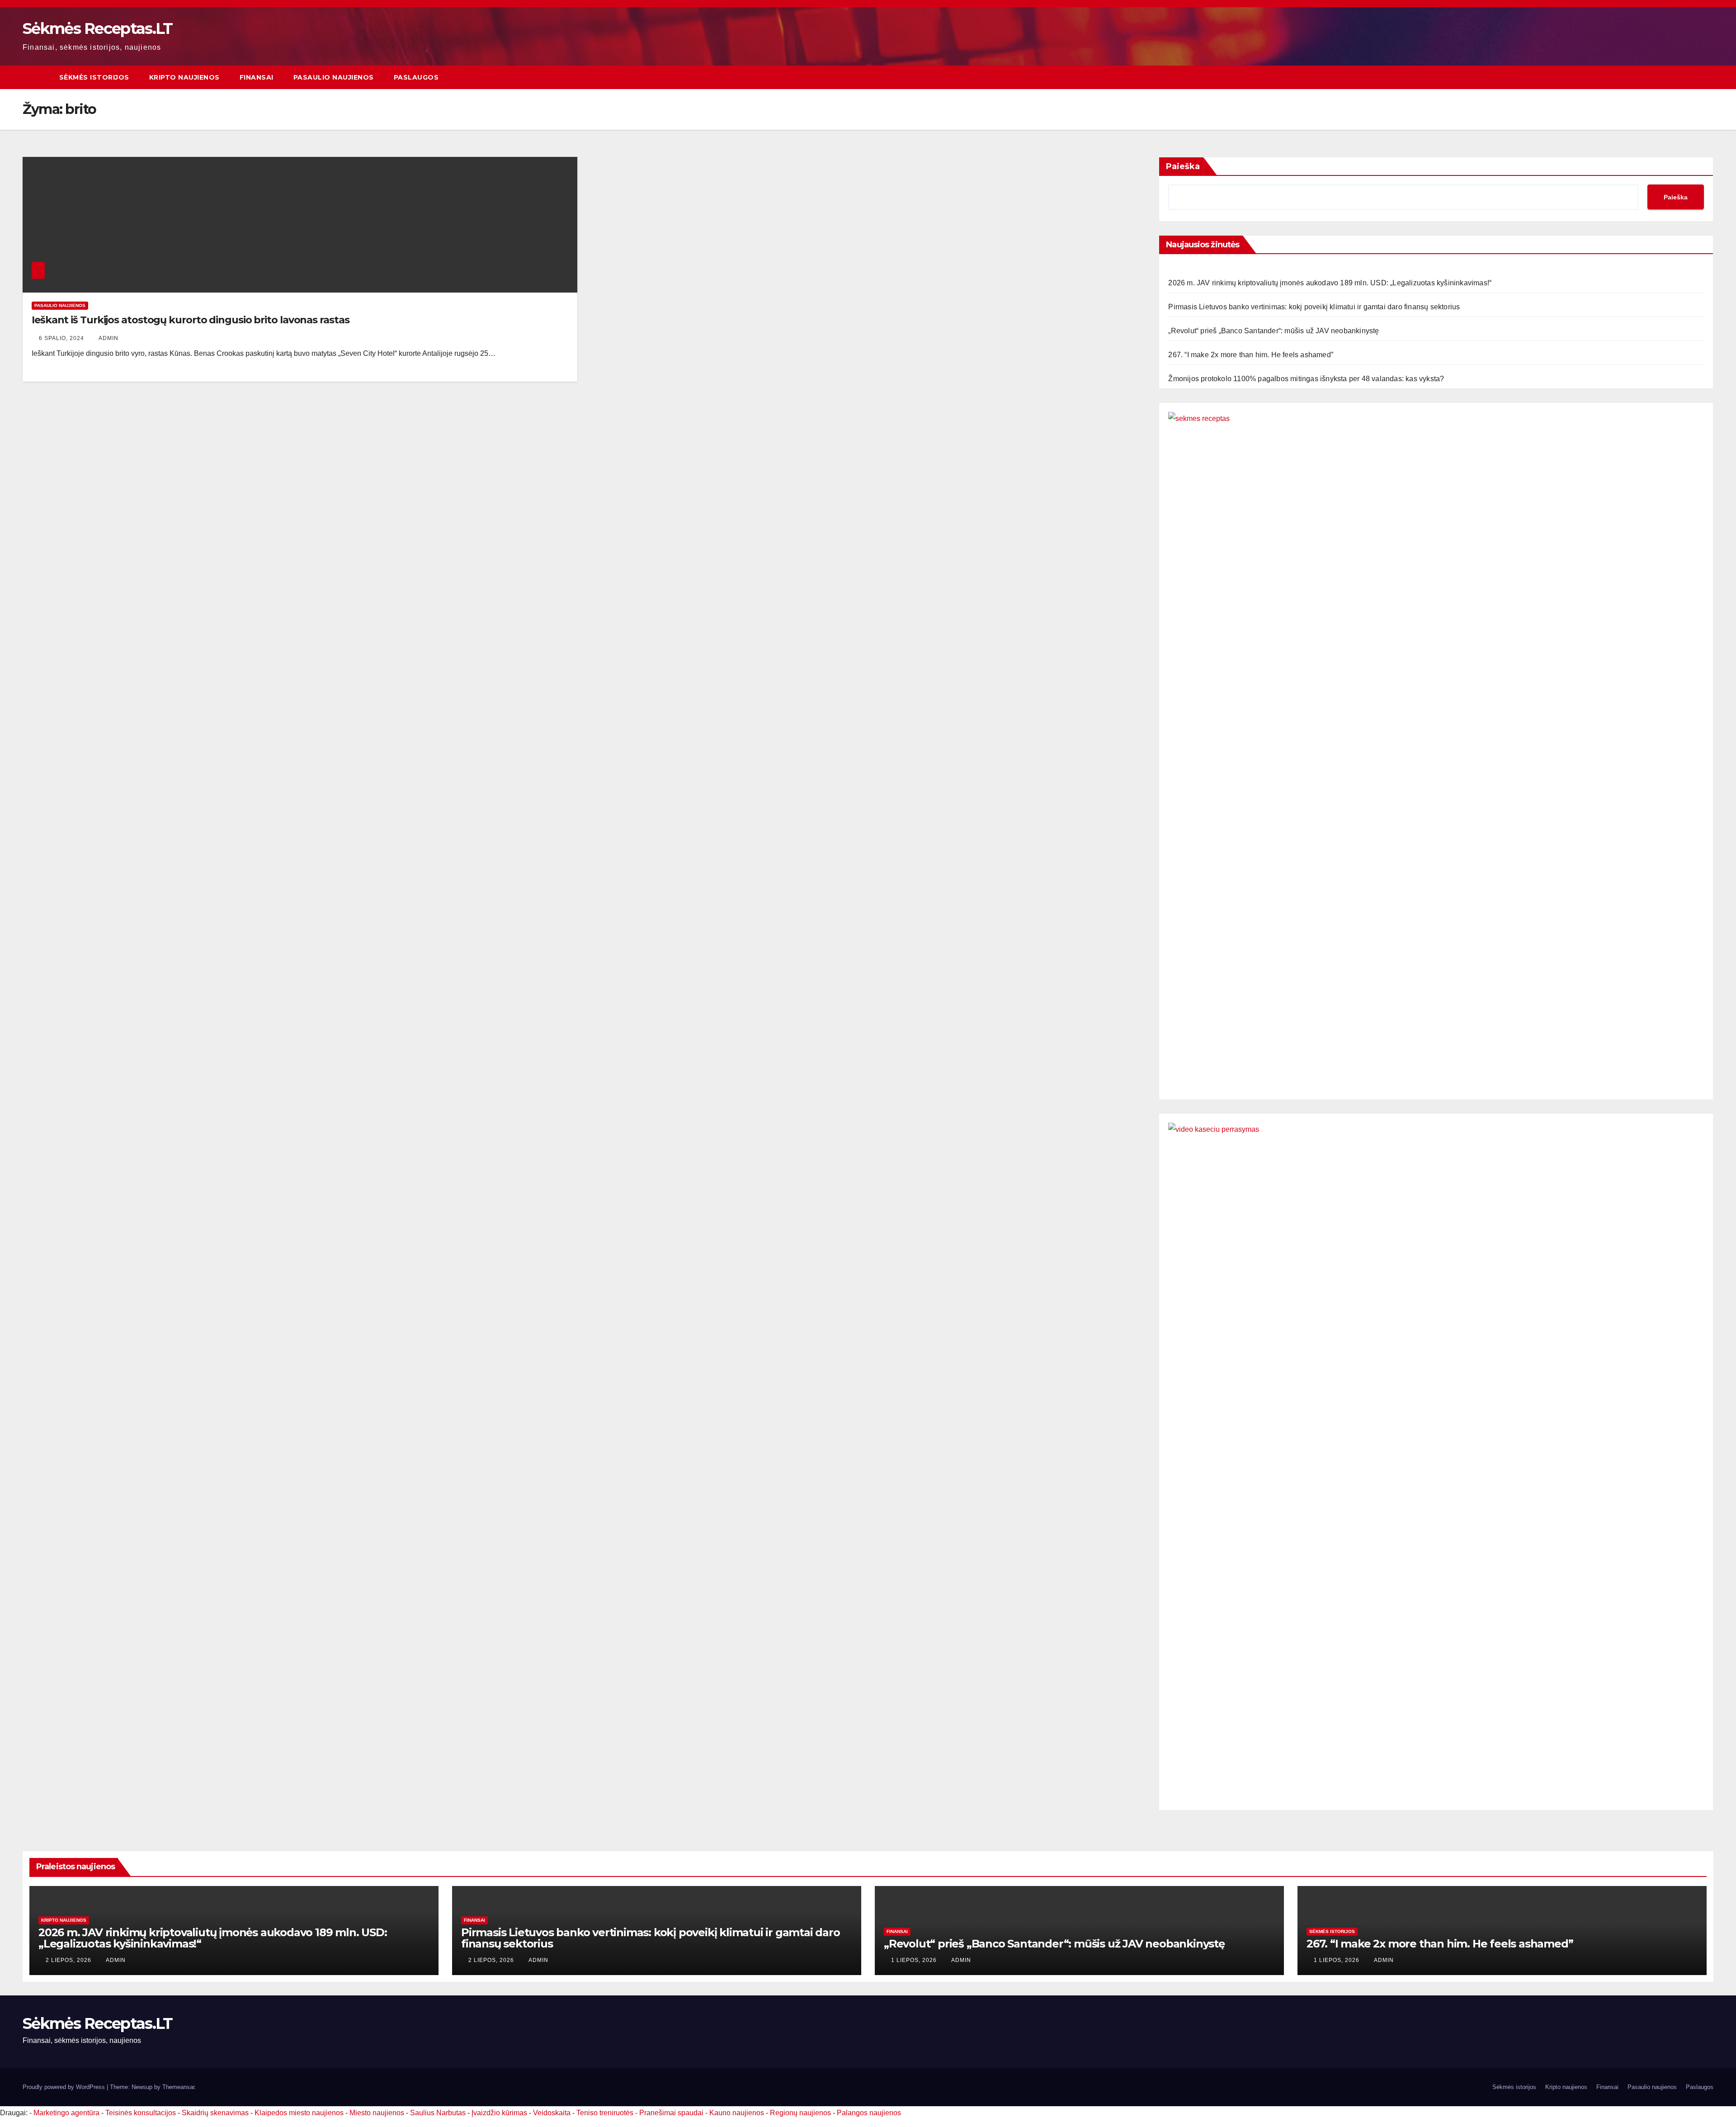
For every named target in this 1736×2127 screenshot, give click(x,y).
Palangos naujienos (869, 2113)
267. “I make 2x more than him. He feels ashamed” (1251, 355)
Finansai (257, 77)
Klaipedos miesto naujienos (299, 2113)
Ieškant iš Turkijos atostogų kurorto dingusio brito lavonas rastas (190, 320)
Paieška (1183, 166)
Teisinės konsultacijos (141, 2113)
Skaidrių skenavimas (215, 2113)
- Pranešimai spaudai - (672, 2113)
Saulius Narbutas (438, 2113)
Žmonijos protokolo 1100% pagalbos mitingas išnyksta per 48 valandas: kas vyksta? (1306, 379)
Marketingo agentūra (66, 2113)
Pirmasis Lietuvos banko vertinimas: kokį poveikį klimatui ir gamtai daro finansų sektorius (1314, 307)
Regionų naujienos (800, 2113)
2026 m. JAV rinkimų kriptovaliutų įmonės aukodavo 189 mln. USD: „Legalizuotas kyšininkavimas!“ (1330, 283)
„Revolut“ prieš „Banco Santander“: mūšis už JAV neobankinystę (1274, 331)
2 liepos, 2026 (69, 1960)
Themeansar (178, 2087)
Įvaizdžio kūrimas (499, 2113)
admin (108, 338)
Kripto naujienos (184, 77)
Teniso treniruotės (605, 2113)
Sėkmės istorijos (94, 77)
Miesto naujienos (377, 2113)
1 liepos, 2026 (915, 1960)
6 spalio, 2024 (62, 338)
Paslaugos (416, 77)
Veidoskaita (552, 2113)
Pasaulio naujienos (334, 77)
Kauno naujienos (737, 2113)
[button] (1707, 77)
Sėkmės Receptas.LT (97, 28)
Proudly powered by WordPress (65, 2087)
